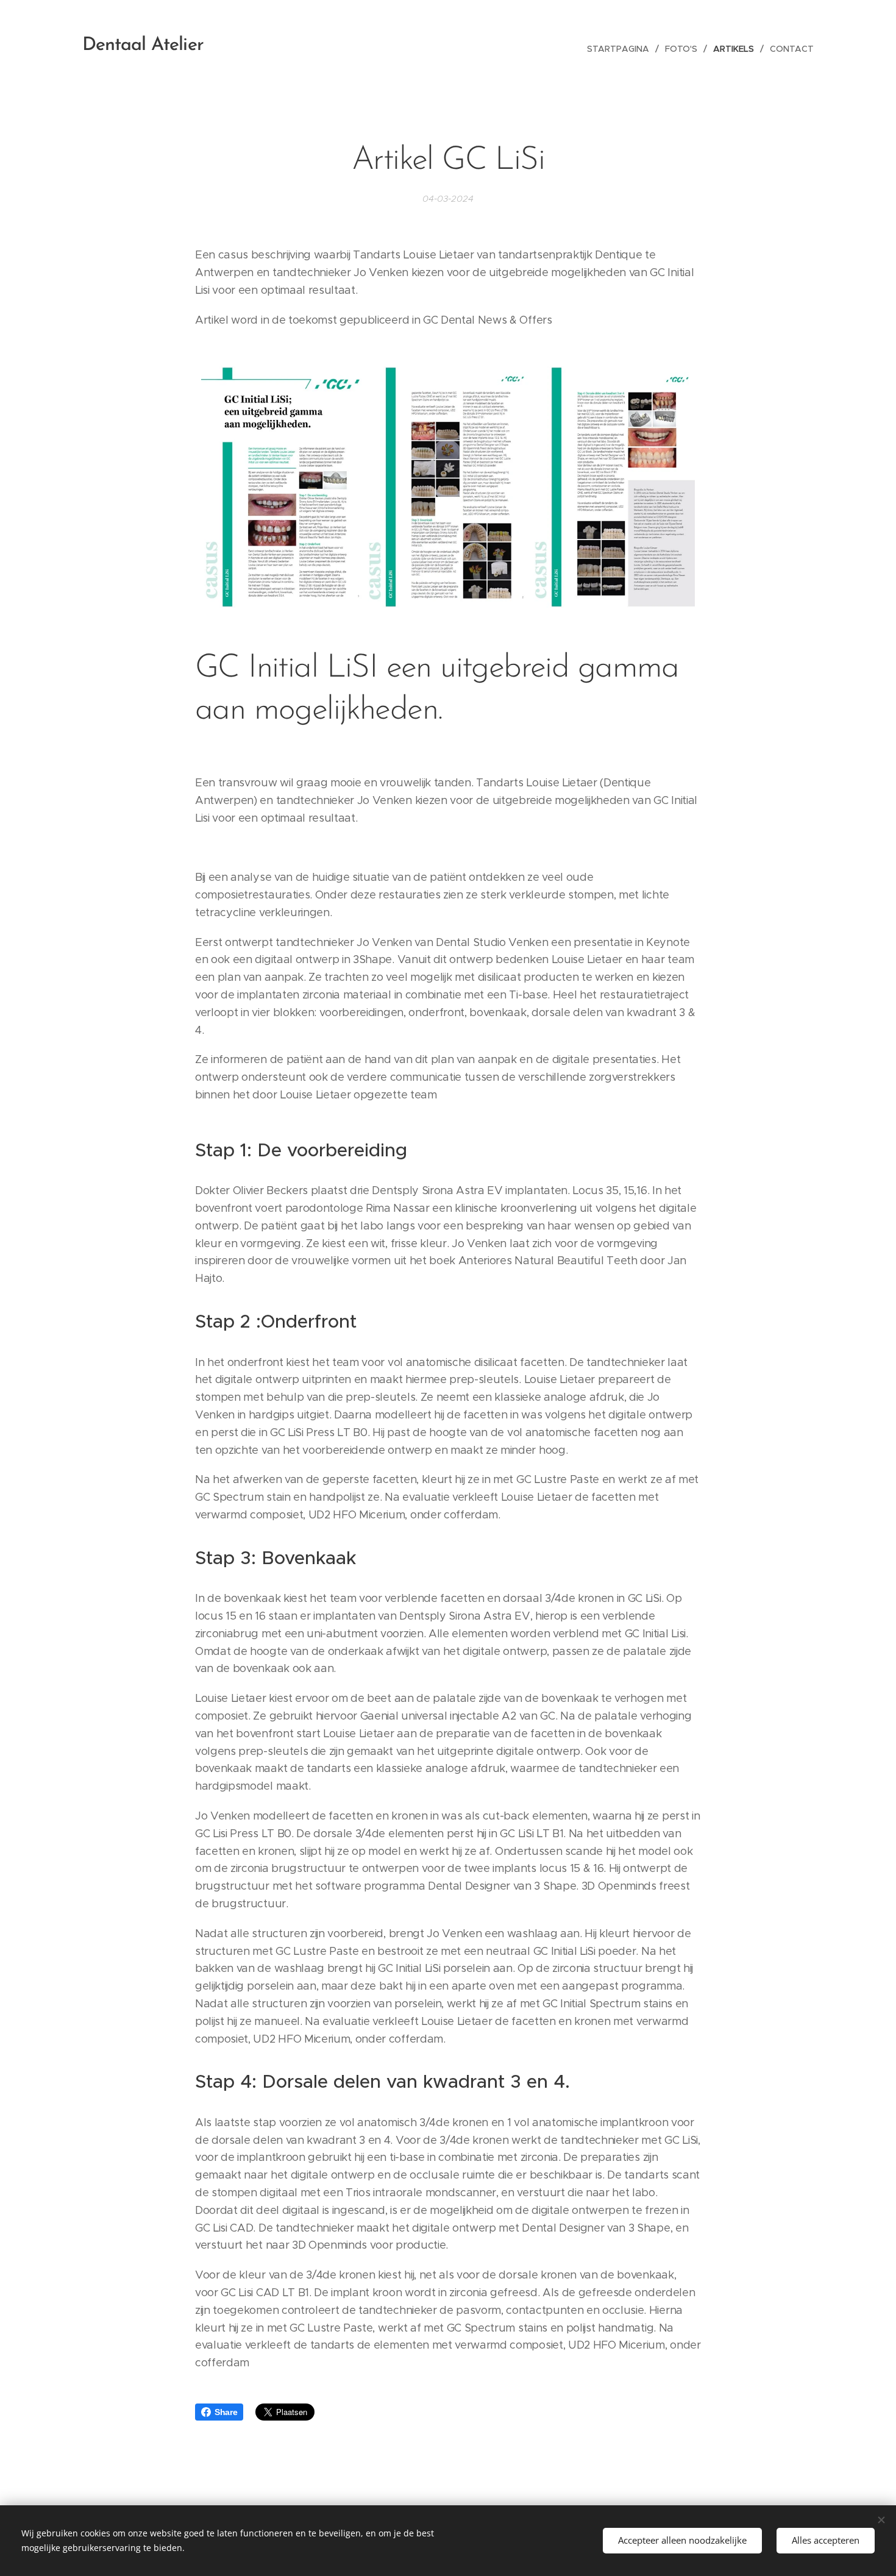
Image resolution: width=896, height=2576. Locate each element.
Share (226, 2412)
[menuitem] (621, 49)
